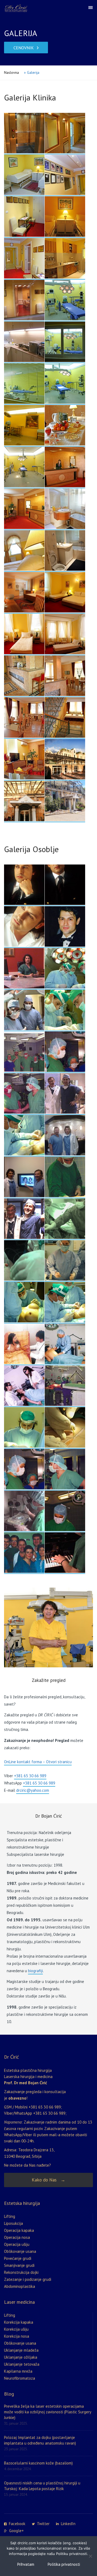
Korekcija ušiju (16, 2329)
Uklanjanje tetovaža (22, 2364)
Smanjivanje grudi (19, 2265)
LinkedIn (68, 2524)
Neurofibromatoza (20, 2378)
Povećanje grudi (18, 2258)
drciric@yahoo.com (33, 1790)
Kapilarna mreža (18, 2371)
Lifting (10, 2216)
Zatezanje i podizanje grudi (28, 2279)
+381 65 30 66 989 (30, 1776)
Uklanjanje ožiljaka (21, 2357)
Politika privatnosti (64, 2564)
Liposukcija (13, 2223)
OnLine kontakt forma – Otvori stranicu (38, 1762)
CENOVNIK (24, 48)
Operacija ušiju (17, 2244)
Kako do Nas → (48, 2180)
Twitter (43, 2524)
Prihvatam (26, 2564)
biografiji (35, 1971)
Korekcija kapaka (19, 2322)
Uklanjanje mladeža (21, 2350)
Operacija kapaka (19, 2230)
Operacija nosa (17, 2237)
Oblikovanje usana (20, 2251)
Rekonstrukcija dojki (21, 2272)
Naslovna (11, 72)
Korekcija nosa (17, 2336)
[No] (90, 2556)
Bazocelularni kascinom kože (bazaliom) (38, 2463)
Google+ (16, 2531)
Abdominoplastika (20, 2286)
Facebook (17, 2524)
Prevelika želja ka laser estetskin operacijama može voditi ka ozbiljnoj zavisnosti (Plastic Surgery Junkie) (48, 2412)
